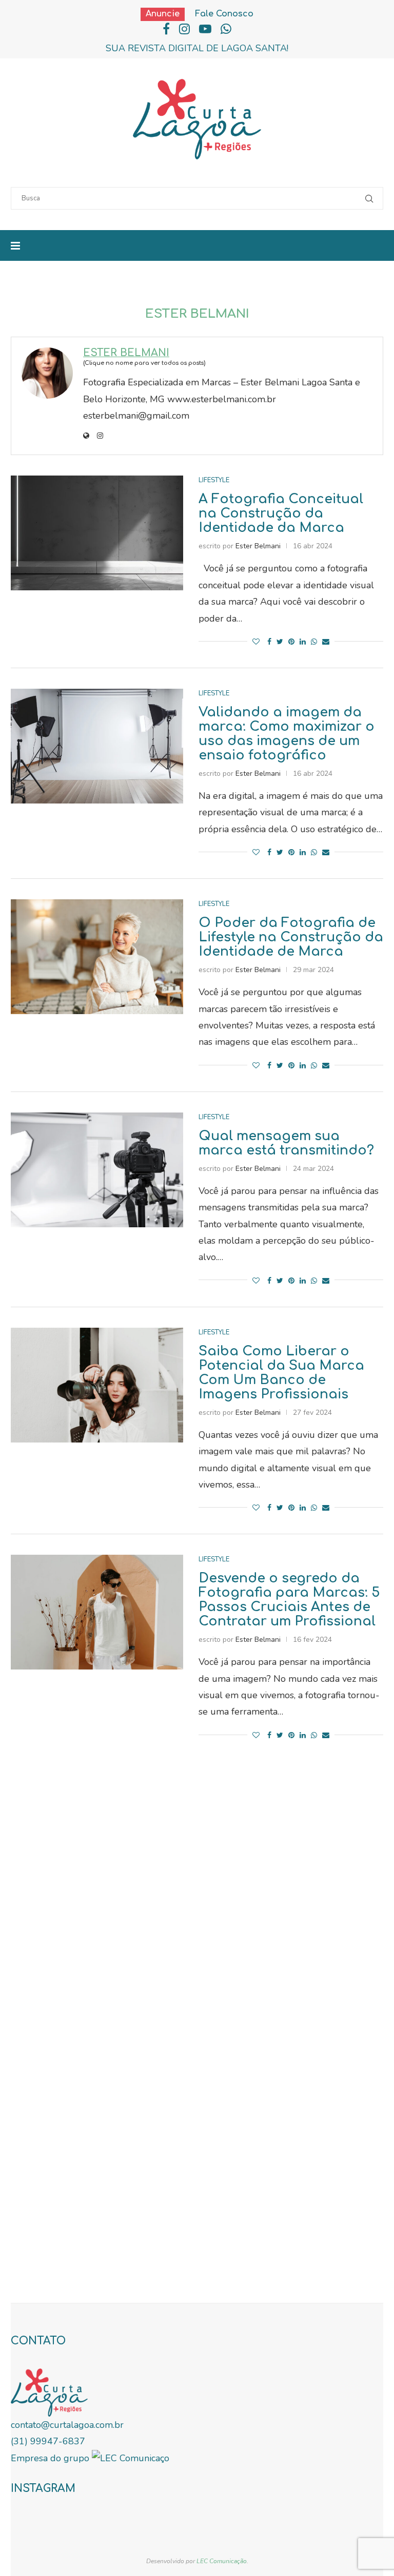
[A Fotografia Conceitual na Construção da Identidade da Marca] (97, 533)
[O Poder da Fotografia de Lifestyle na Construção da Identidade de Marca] (97, 957)
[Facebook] (166, 29)
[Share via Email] (326, 642)
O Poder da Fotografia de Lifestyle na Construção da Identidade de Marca (291, 937)
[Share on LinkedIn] (303, 642)
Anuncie (163, 14)
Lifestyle (214, 480)
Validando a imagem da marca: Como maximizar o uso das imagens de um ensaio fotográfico (287, 734)
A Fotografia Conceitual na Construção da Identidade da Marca (281, 513)
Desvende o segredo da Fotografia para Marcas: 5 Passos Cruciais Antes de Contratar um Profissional (289, 1600)
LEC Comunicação (222, 2561)
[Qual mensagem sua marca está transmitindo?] (97, 1170)
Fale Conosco (224, 14)
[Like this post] (256, 642)
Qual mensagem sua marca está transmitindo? (286, 1143)
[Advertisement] (197, 1944)
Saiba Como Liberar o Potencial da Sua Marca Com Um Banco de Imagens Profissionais (281, 1373)
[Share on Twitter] (280, 642)
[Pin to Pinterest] (291, 642)
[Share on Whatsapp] (314, 642)
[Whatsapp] (226, 29)
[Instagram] (184, 29)
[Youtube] (205, 29)
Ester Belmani (126, 353)
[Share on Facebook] (269, 642)
